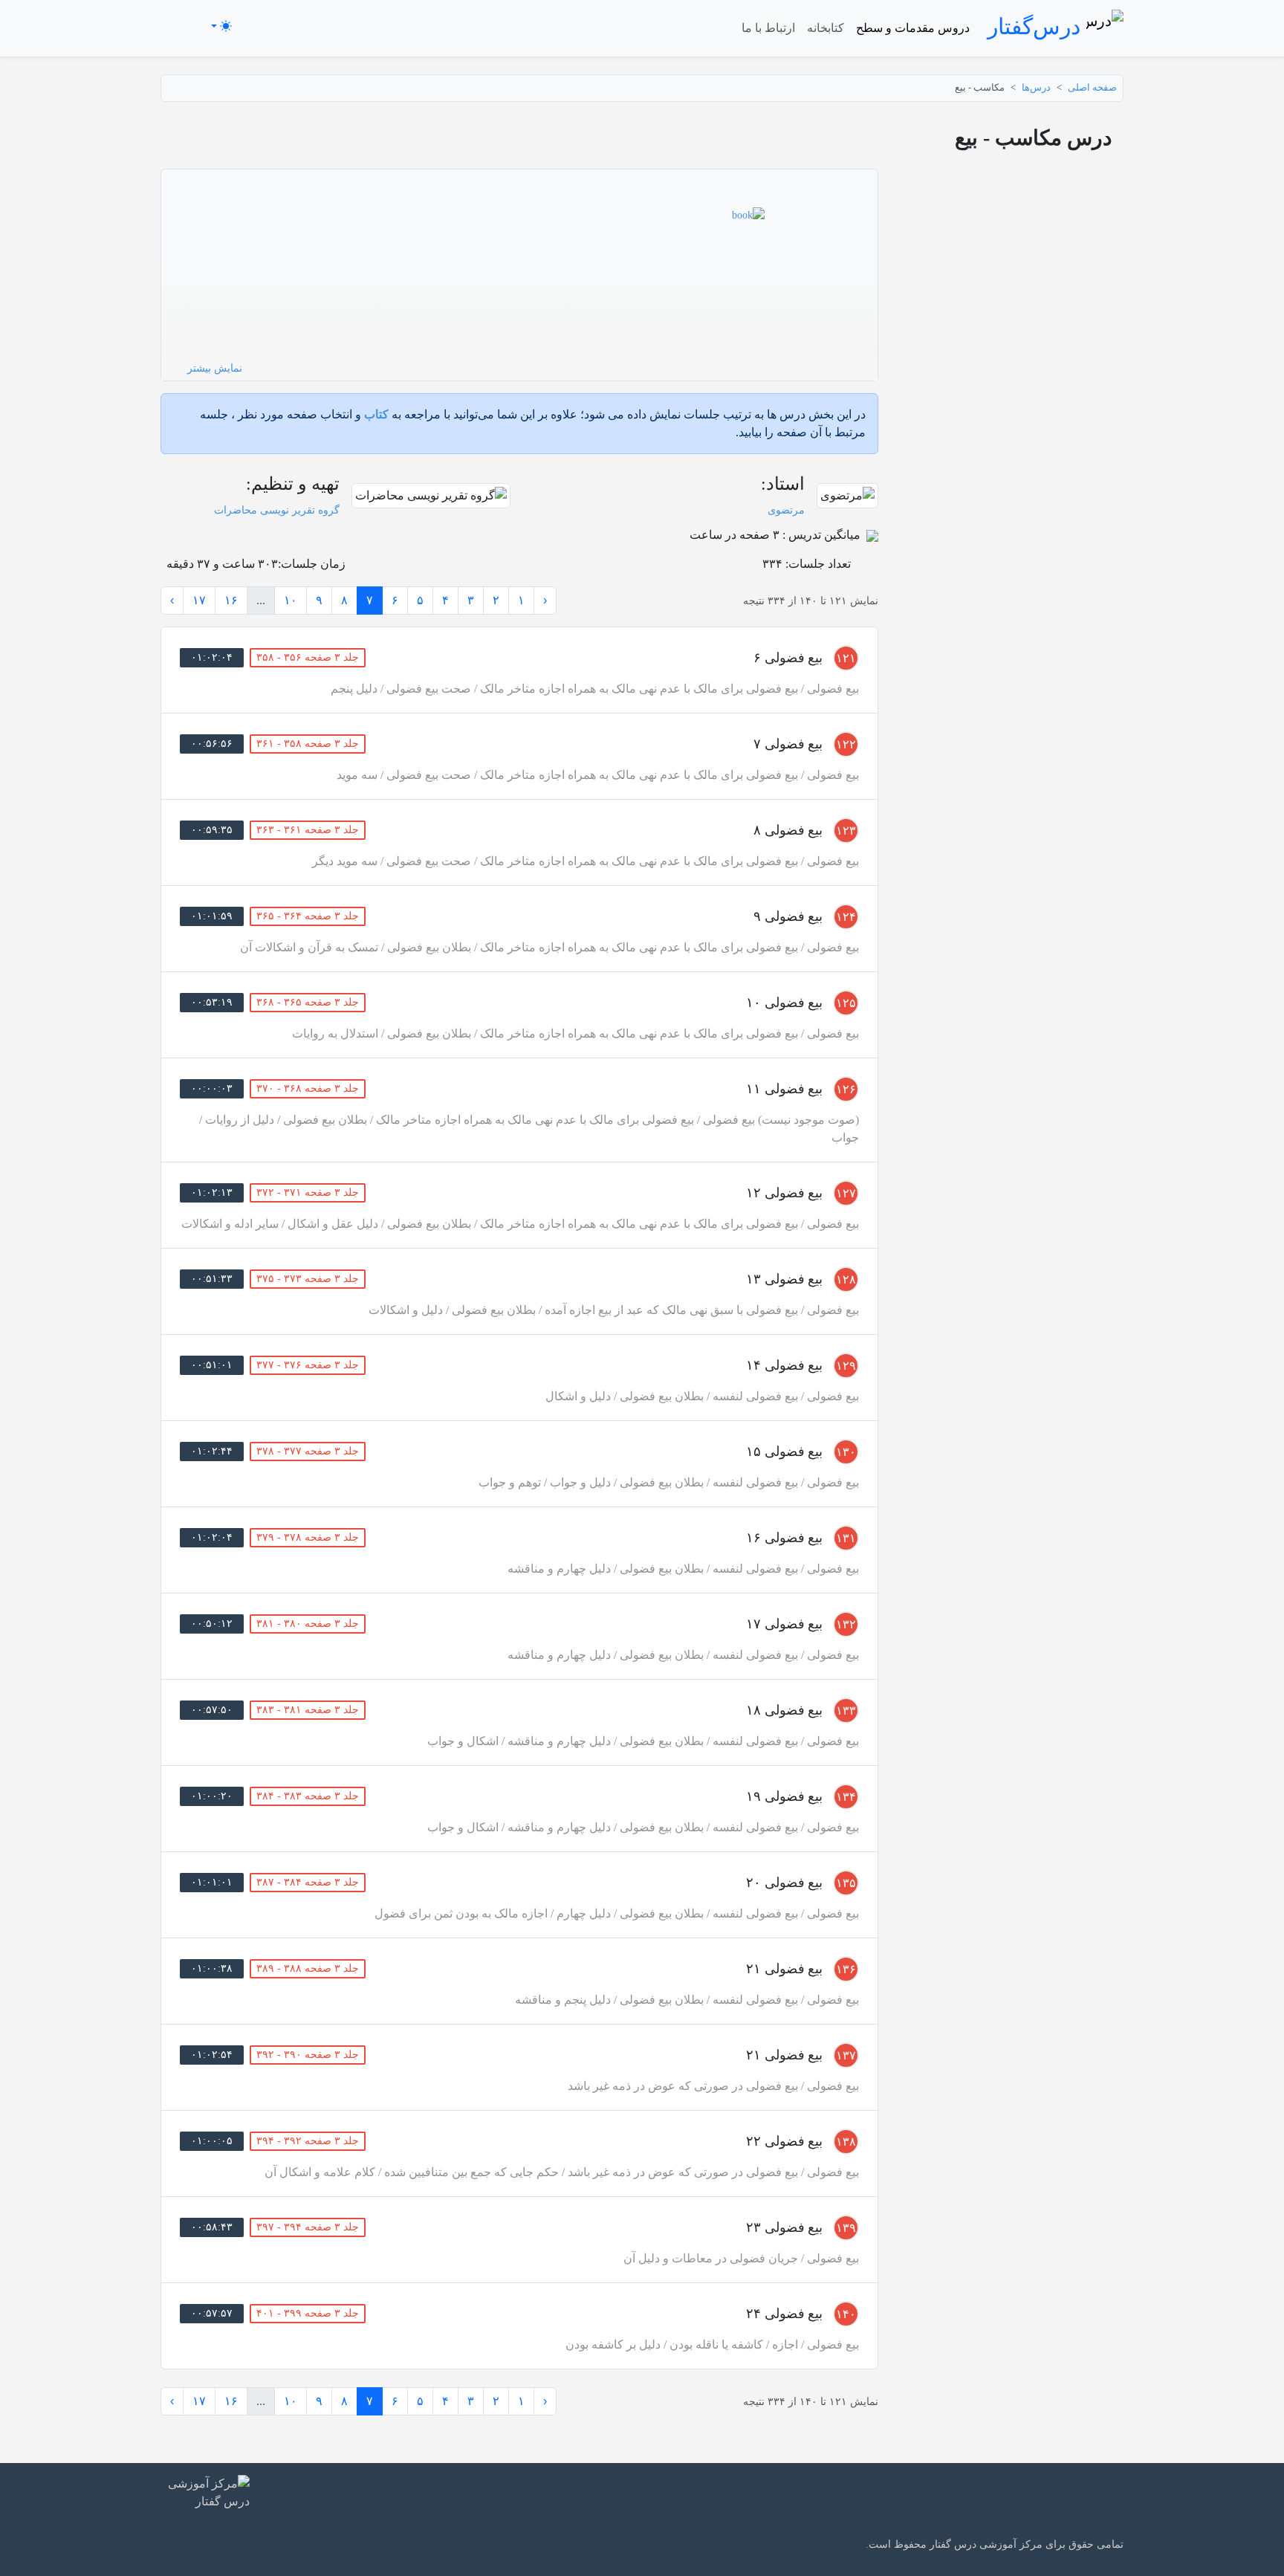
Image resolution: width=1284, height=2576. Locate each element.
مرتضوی (786, 510)
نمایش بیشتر (213, 368)
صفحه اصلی (1092, 88)
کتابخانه (826, 28)
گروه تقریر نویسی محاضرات (277, 510)
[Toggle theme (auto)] (221, 26)
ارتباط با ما (768, 28)
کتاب (376, 414)
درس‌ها (1036, 88)
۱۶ (231, 600)
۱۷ (199, 600)
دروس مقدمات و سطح (913, 28)
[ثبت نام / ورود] (182, 26)
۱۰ (291, 600)
